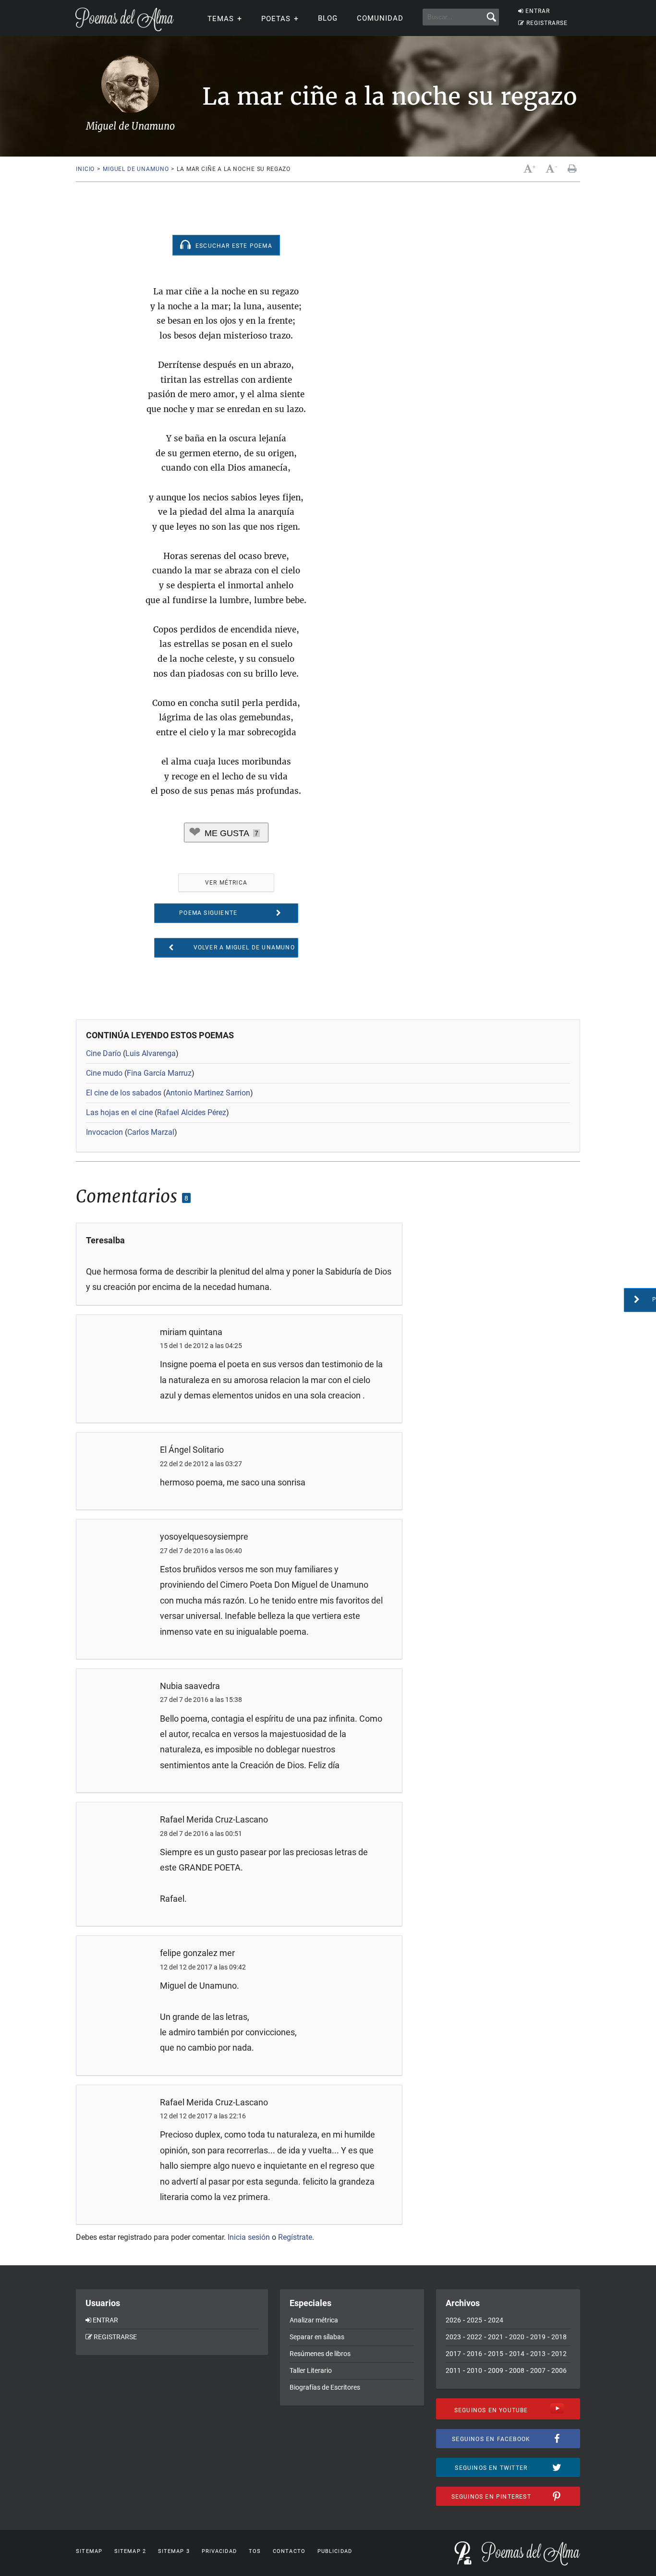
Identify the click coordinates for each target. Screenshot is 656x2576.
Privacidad (219, 2551)
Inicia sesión (249, 2237)
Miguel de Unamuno (136, 169)
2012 (559, 2354)
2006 (559, 2370)
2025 (474, 2320)
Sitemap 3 (174, 2551)
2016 (474, 2354)
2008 (517, 2370)
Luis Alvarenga (151, 1053)
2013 (538, 2354)
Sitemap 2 (130, 2551)
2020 (517, 2337)
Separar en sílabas (317, 2337)
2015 (496, 2354)
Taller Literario (311, 2370)
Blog (328, 18)
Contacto (289, 2551)
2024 (496, 2320)
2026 (453, 2320)
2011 (453, 2370)
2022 (474, 2337)
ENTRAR (538, 11)
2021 (496, 2337)
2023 (453, 2337)
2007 (538, 2370)
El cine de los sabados (124, 1093)
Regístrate (295, 2237)
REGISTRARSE (547, 23)
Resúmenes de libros (320, 2354)
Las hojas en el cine (119, 1112)
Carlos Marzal (151, 1132)
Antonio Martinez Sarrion (208, 1093)
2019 (538, 2337)
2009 (496, 2370)
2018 (559, 2337)
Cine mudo (104, 1073)
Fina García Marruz (159, 1073)
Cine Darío (103, 1053)
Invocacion (104, 1132)
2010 (474, 2370)
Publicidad (335, 2551)
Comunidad (380, 18)
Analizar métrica (314, 2320)
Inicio (85, 169)
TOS (255, 2551)
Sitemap (89, 2551)
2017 (453, 2354)
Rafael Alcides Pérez (192, 1112)
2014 (517, 2354)
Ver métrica (226, 883)
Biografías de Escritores (325, 2387)
